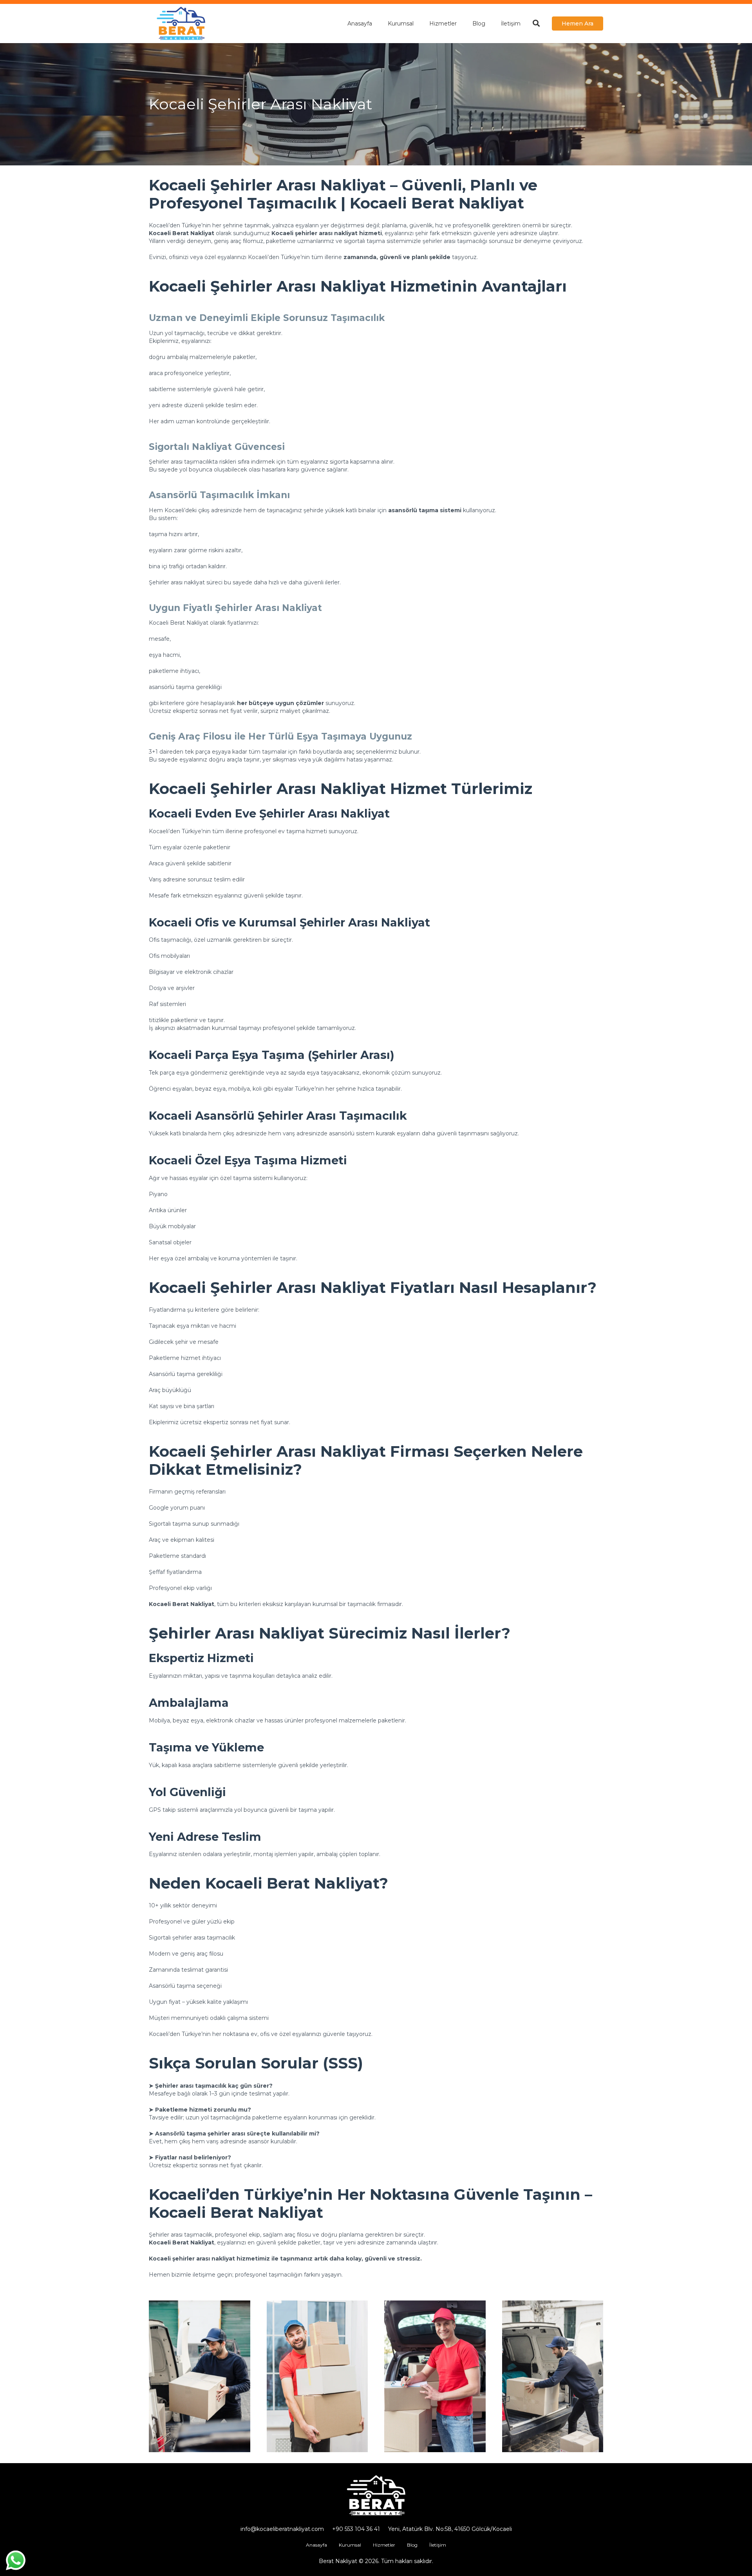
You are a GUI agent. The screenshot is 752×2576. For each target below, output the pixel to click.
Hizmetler (384, 2545)
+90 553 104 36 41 (356, 2529)
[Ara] (536, 23)
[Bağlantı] (181, 24)
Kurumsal (350, 2545)
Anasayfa (316, 2545)
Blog (412, 2545)
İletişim (438, 2545)
